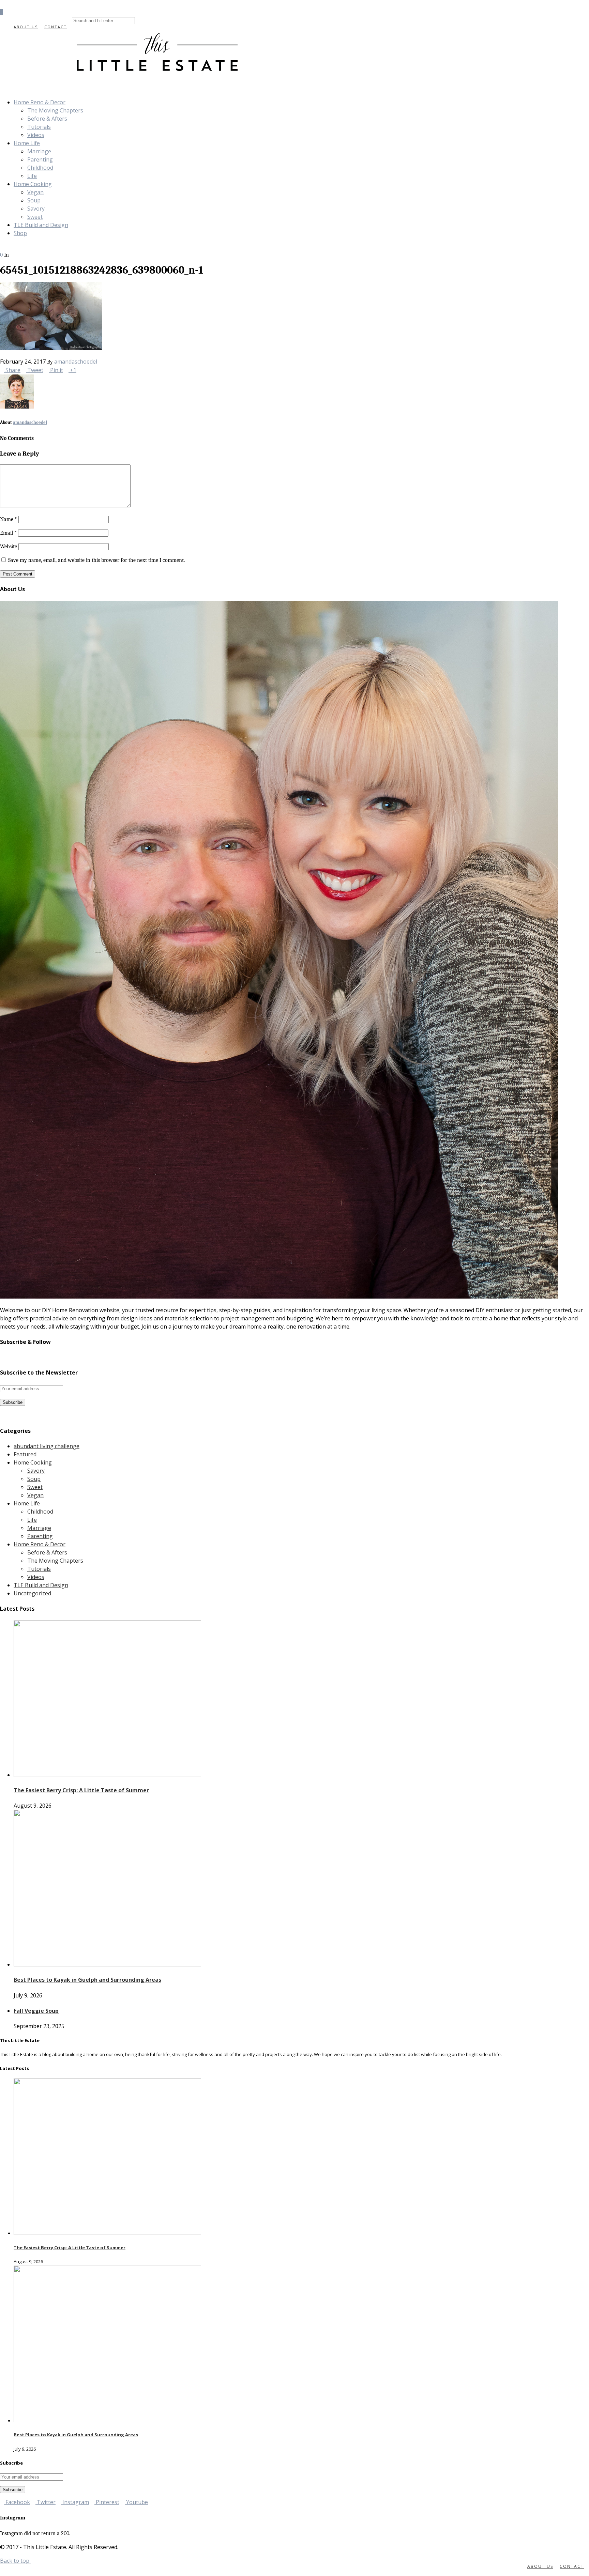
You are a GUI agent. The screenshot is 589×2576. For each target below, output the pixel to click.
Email (8, 533)
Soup (34, 200)
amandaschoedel (76, 362)
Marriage (39, 151)
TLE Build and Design (41, 225)
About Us (26, 27)
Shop (20, 233)
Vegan (35, 192)
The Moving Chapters (55, 110)
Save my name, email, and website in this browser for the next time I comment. (96, 560)
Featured (25, 1454)
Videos (36, 135)
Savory (36, 209)
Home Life (27, 143)
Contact (56, 27)
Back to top (15, 2561)
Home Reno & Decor (40, 102)
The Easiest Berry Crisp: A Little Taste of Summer (81, 1790)
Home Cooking (33, 184)
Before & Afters (47, 119)
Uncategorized (32, 1593)
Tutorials (39, 127)
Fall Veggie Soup (36, 2011)
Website (9, 547)
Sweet (35, 217)
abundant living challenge (47, 1446)
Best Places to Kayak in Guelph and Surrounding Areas (87, 1980)
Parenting (40, 159)
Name (9, 519)
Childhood (40, 168)
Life (32, 176)
